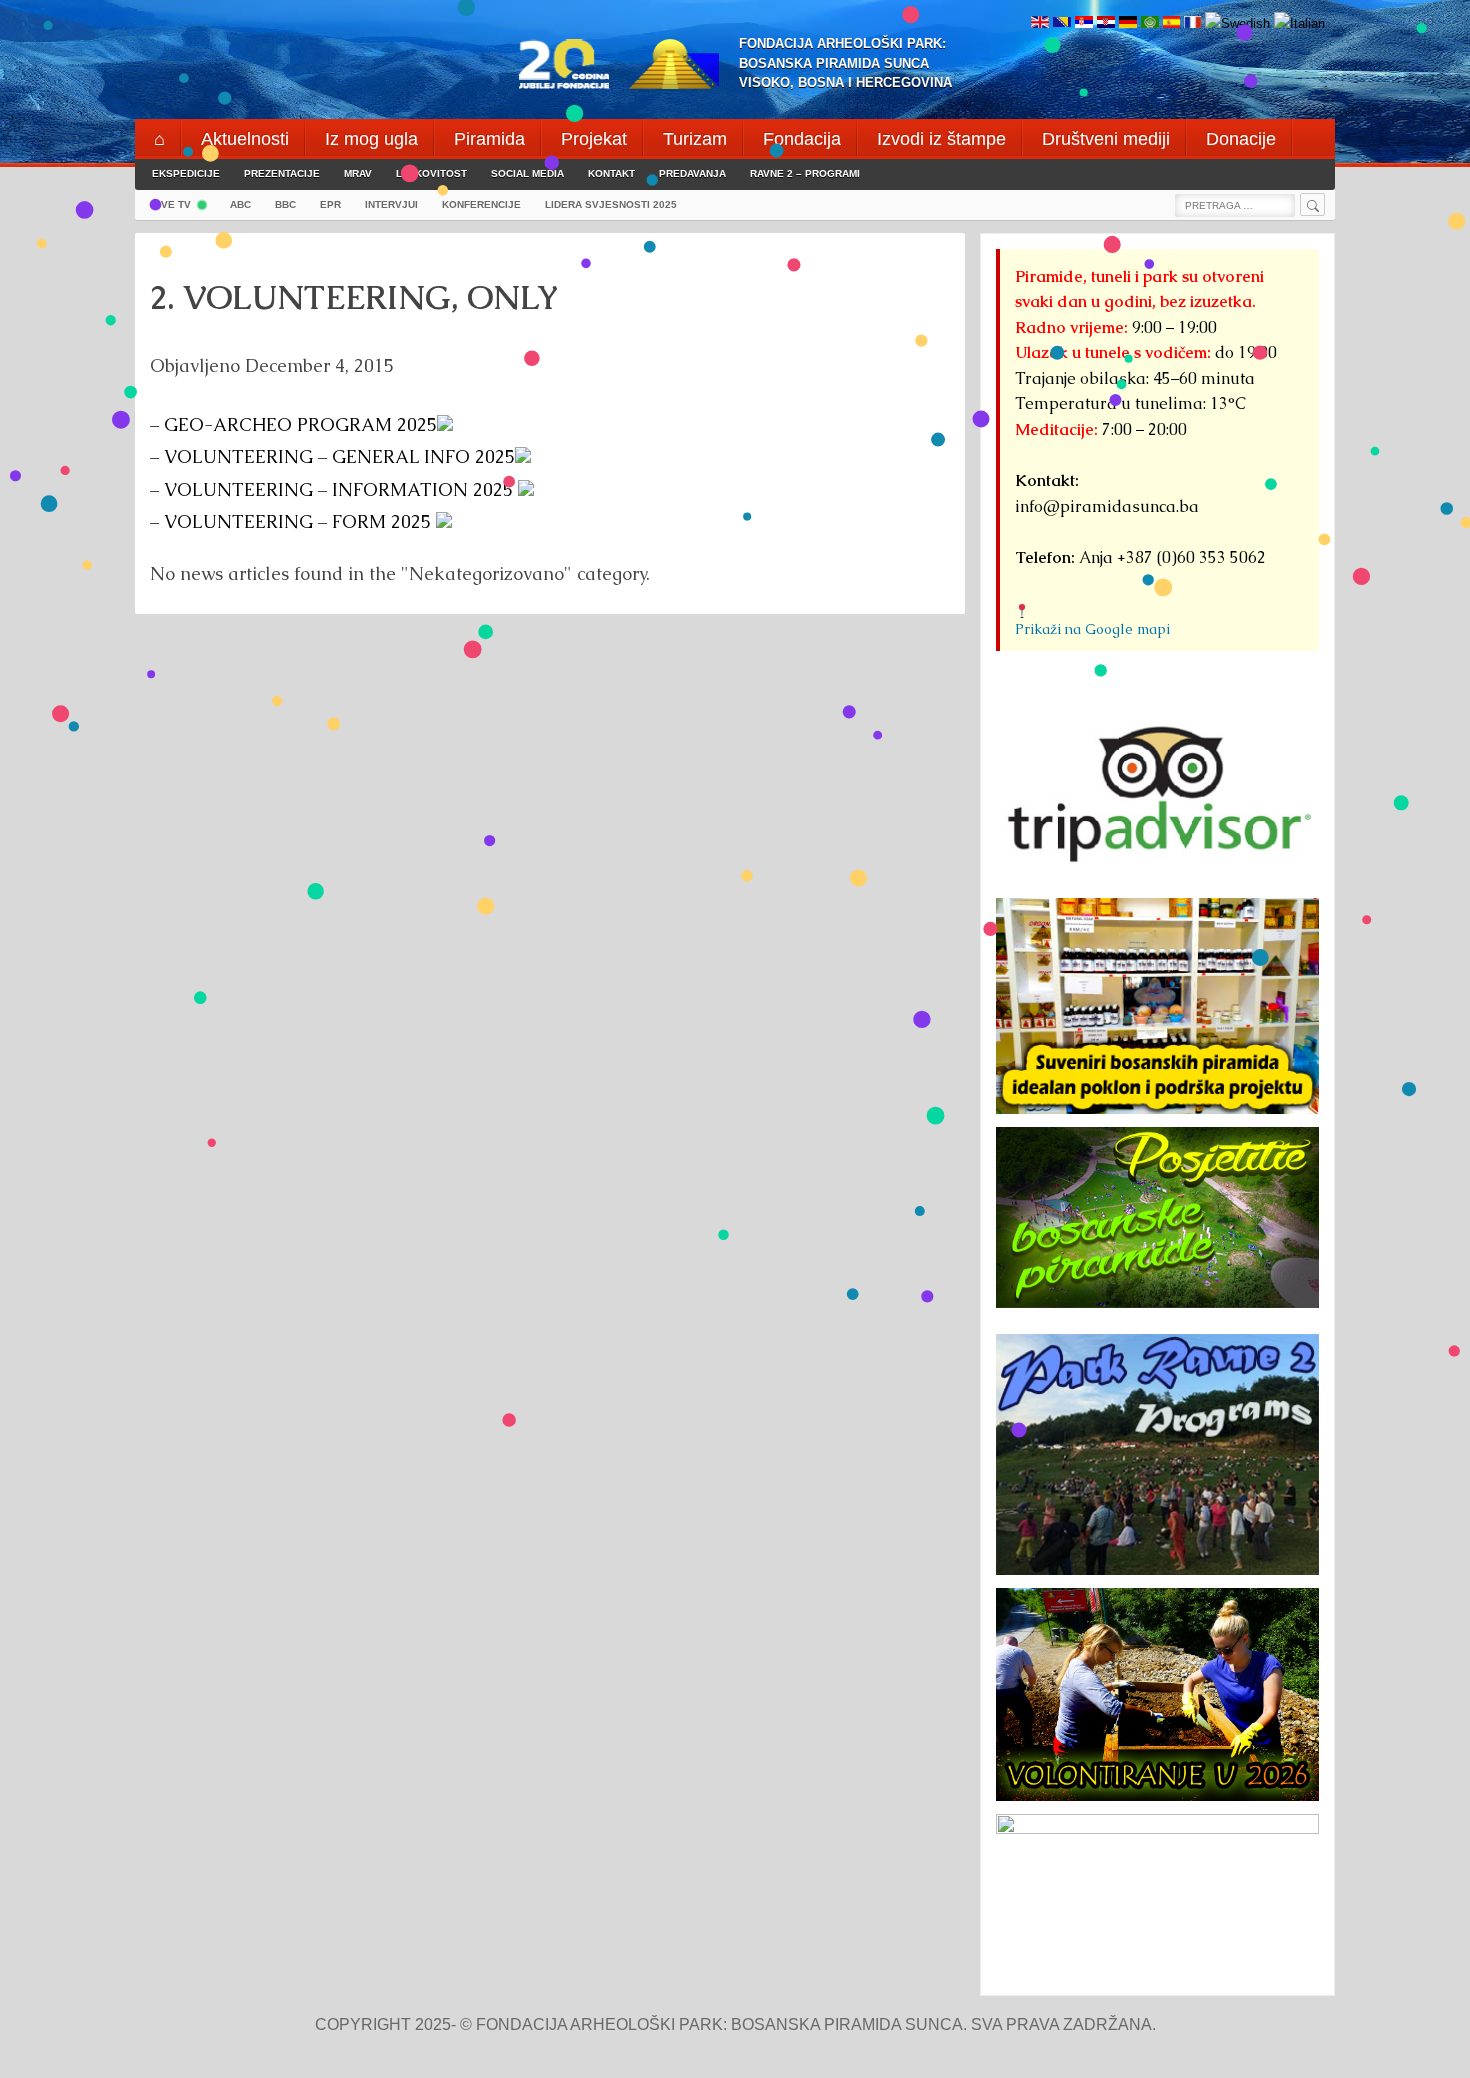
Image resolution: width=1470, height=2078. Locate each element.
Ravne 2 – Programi (805, 173)
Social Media (527, 173)
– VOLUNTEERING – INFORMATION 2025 (334, 489)
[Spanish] (1171, 23)
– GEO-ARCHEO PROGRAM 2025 (293, 424)
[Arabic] (1150, 23)
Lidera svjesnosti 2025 (611, 204)
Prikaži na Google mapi (1092, 629)
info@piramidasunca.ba (1107, 506)
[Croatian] (1106, 23)
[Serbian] (1084, 23)
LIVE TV (171, 204)
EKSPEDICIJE (186, 173)
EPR (330, 204)
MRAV (358, 173)
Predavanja (692, 173)
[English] (1040, 23)
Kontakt (611, 173)
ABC (240, 204)
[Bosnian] (1062, 23)
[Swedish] (1237, 23)
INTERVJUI (391, 204)
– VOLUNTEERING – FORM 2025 (293, 521)
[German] (1128, 23)
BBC (285, 204)
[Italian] (1299, 23)
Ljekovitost (431, 173)
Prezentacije (282, 173)
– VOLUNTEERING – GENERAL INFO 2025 (332, 456)
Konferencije (481, 204)
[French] (1192, 23)
